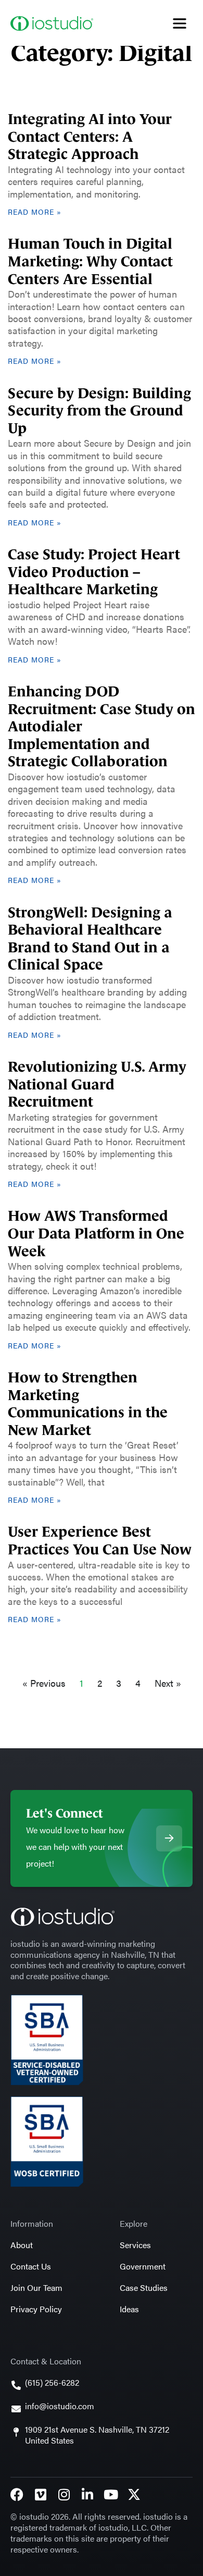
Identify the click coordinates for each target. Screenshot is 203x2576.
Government (143, 2266)
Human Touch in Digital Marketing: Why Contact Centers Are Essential (90, 261)
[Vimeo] (40, 2494)
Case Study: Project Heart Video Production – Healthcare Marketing (94, 572)
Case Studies (144, 2287)
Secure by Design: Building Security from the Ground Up (99, 411)
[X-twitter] (134, 2494)
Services (135, 2245)
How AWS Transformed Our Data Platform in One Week (96, 1233)
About (22, 2245)
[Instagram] (64, 2494)
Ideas (129, 2309)
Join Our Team (36, 2287)
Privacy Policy (36, 2309)
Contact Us (31, 2266)
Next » (168, 1683)
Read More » (35, 212)
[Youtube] (111, 2494)
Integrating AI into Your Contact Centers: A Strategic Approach (90, 137)
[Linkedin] (87, 2494)
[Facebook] (17, 2494)
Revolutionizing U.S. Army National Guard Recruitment (97, 1084)
